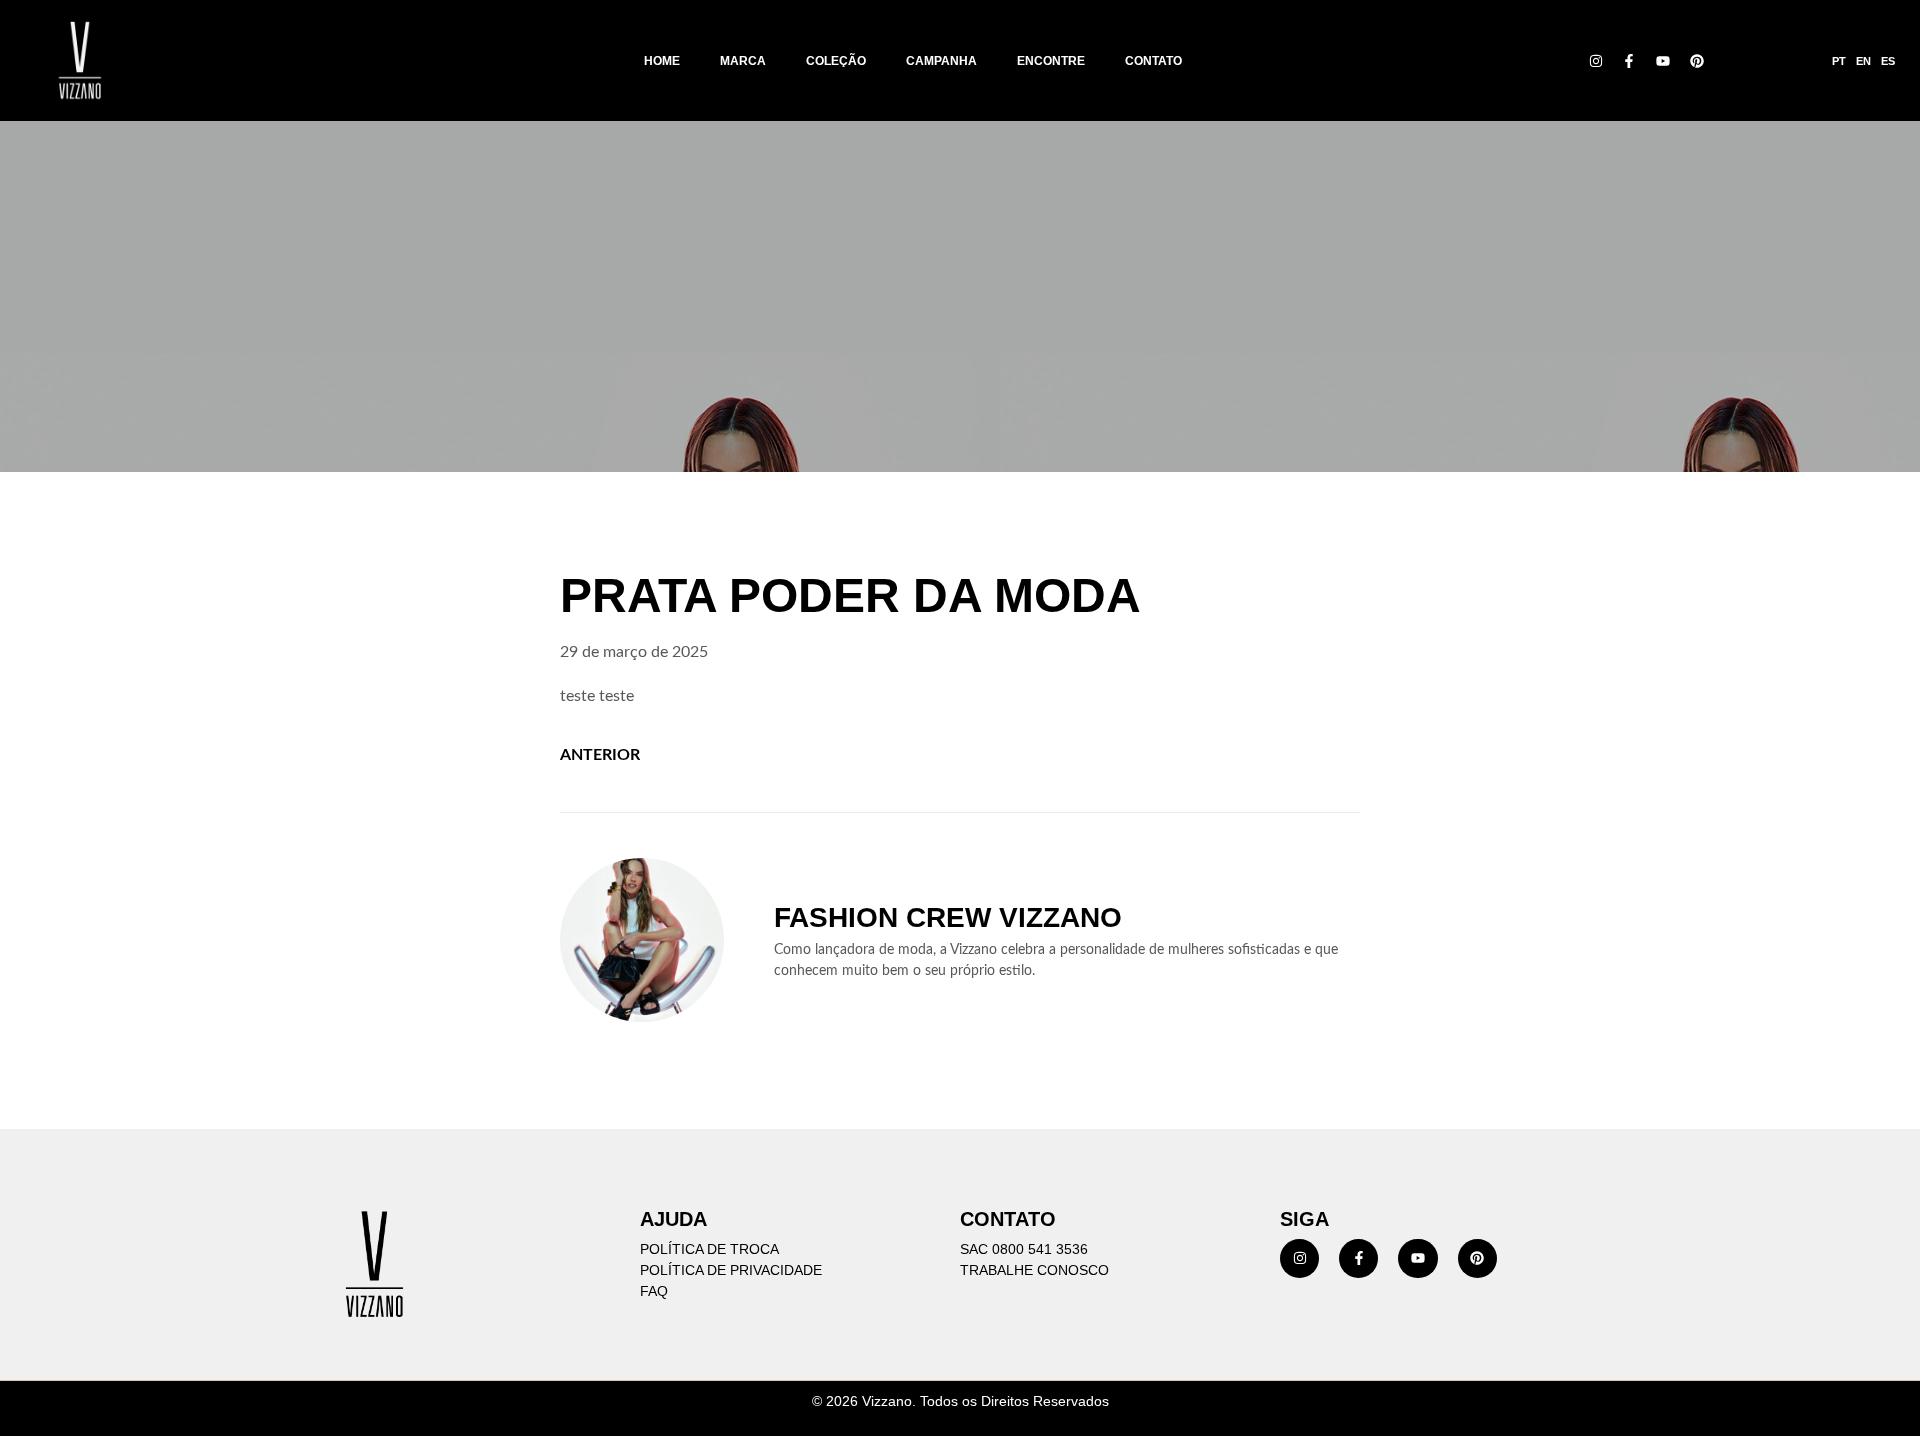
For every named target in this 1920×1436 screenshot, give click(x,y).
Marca (743, 61)
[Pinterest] (1697, 61)
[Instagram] (1596, 61)
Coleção (836, 61)
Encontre (1051, 61)
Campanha (941, 61)
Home (662, 61)
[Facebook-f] (1630, 61)
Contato (1153, 61)
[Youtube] (1663, 61)
